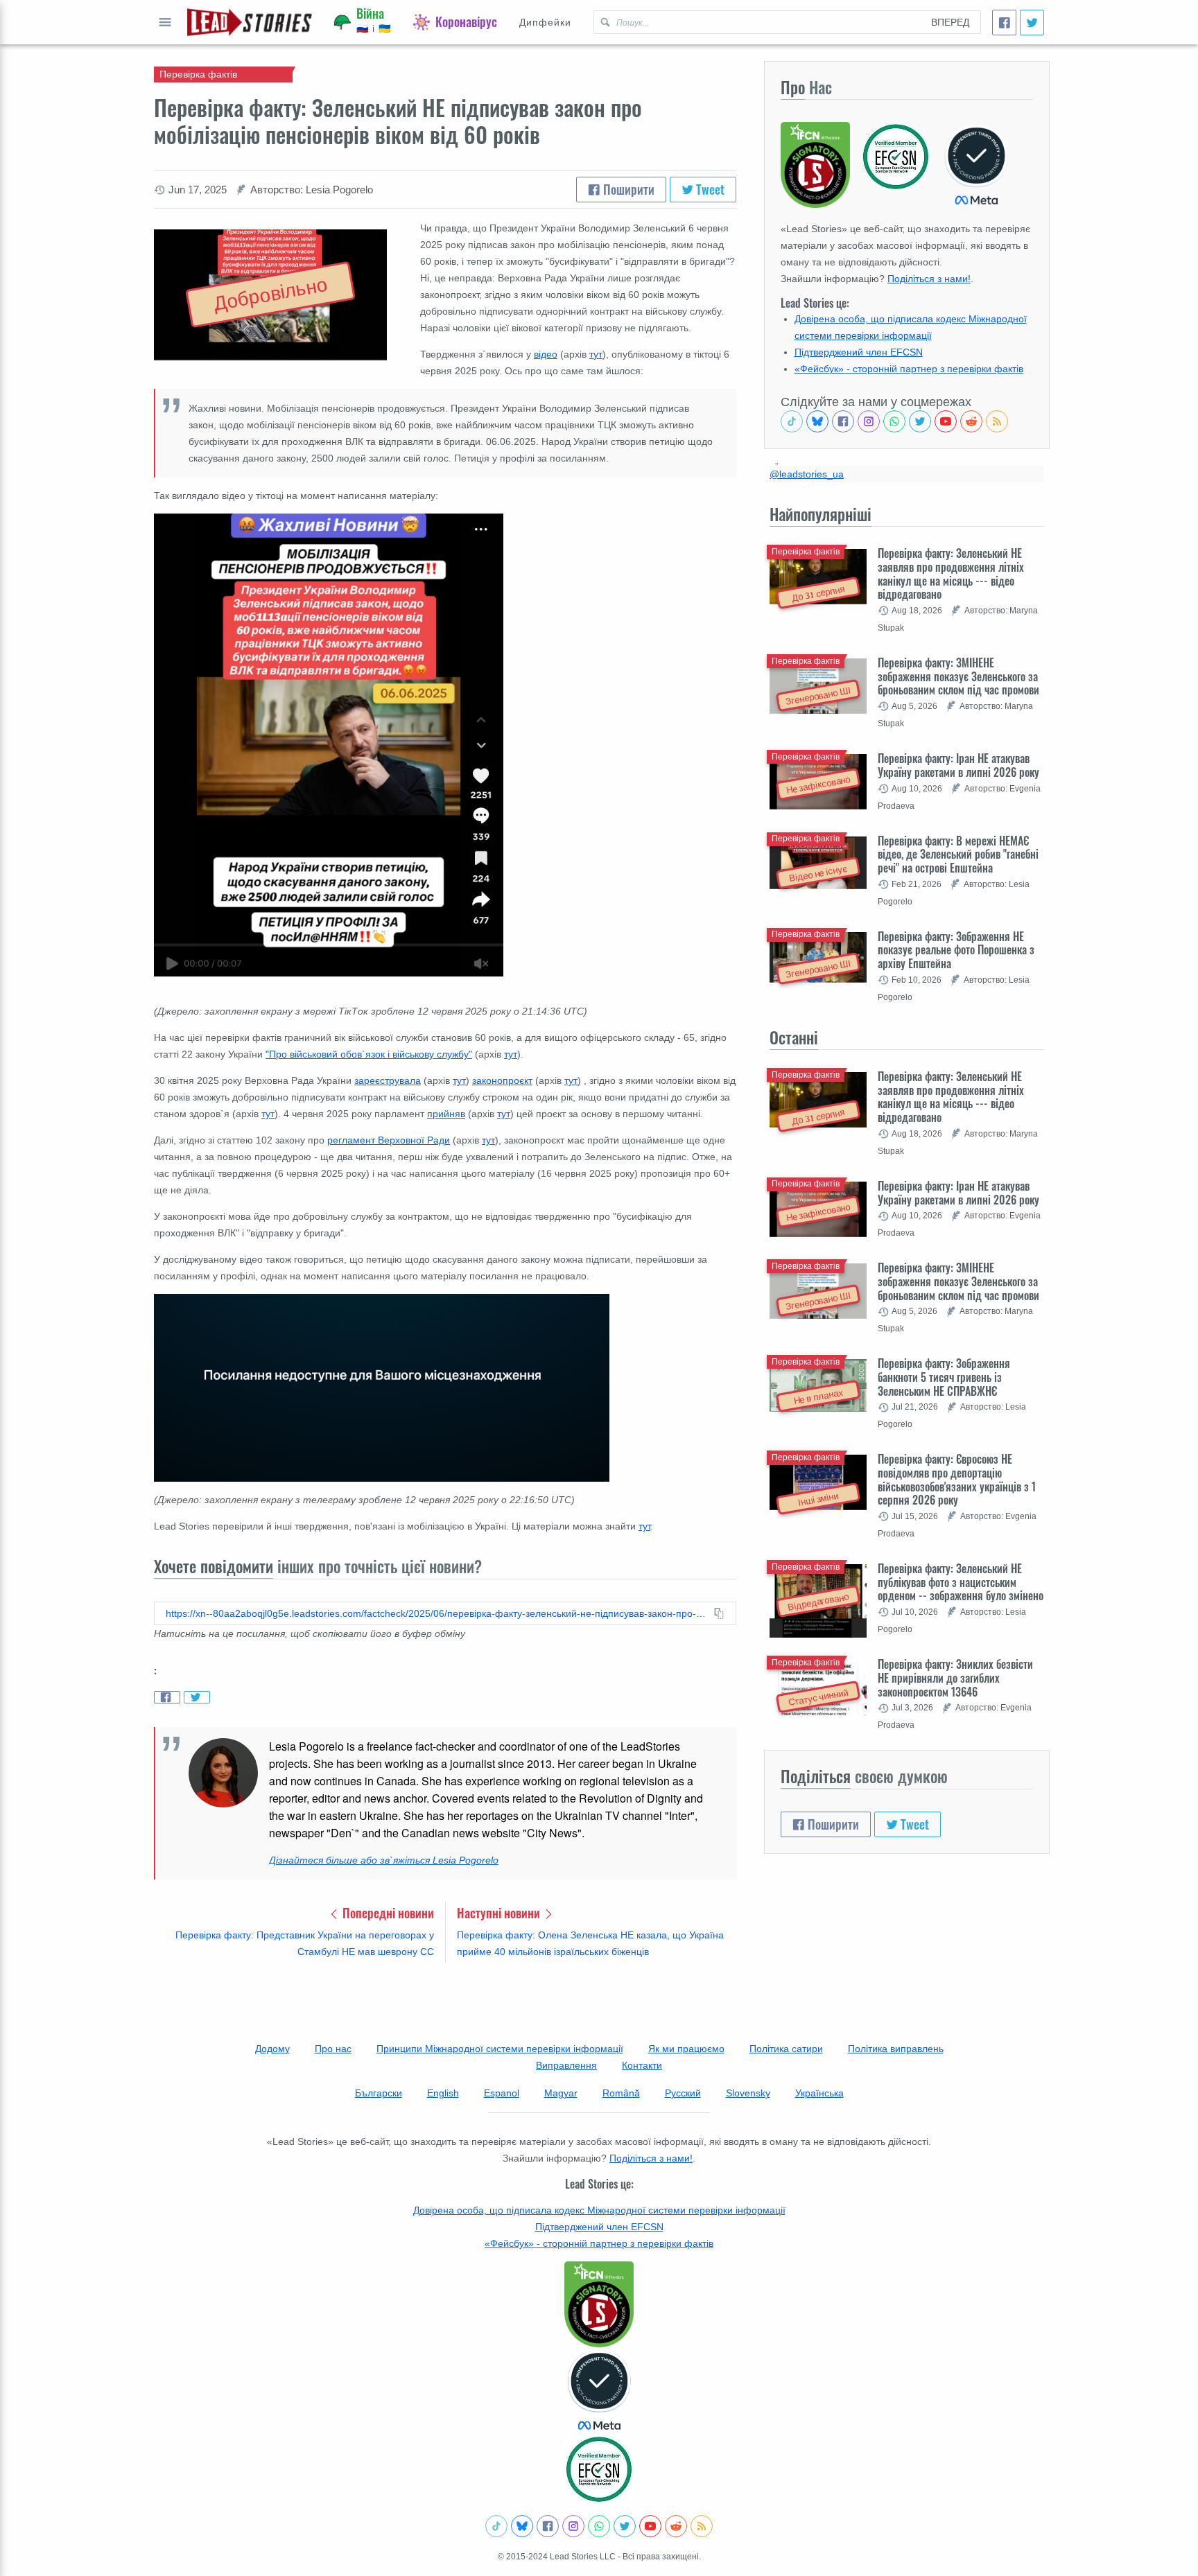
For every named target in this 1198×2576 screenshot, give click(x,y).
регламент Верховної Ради (389, 1140)
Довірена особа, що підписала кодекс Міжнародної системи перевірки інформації (599, 2210)
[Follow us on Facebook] (843, 421)
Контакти (642, 2065)
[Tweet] (1032, 23)
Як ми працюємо (686, 2049)
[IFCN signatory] (599, 2304)
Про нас (333, 2049)
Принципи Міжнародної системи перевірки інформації (500, 2049)
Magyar (561, 2093)
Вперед (950, 22)
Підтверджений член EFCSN (859, 352)
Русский (683, 2093)
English (443, 2093)
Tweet (709, 189)
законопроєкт (502, 1080)
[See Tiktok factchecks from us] (792, 421)
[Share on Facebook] (167, 1697)
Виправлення (566, 2065)
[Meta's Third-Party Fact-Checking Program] (599, 2391)
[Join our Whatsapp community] (894, 421)
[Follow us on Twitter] (920, 421)
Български (379, 2093)
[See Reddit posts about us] (971, 421)
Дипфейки (545, 22)
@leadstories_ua (807, 474)
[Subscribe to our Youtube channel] (946, 421)
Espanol (502, 2093)
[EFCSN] (599, 2469)
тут (596, 354)
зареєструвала (388, 1080)
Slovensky (748, 2093)
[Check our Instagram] (869, 421)
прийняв (446, 1114)
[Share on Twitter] (197, 1697)
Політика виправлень (896, 2049)
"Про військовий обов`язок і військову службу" (369, 1054)
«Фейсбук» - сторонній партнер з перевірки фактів (909, 369)
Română (621, 2093)
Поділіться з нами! (929, 279)
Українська (819, 2093)
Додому (272, 2049)
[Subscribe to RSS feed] (997, 421)
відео (546, 354)
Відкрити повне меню (165, 22)
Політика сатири (786, 2049)
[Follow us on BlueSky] (817, 421)
